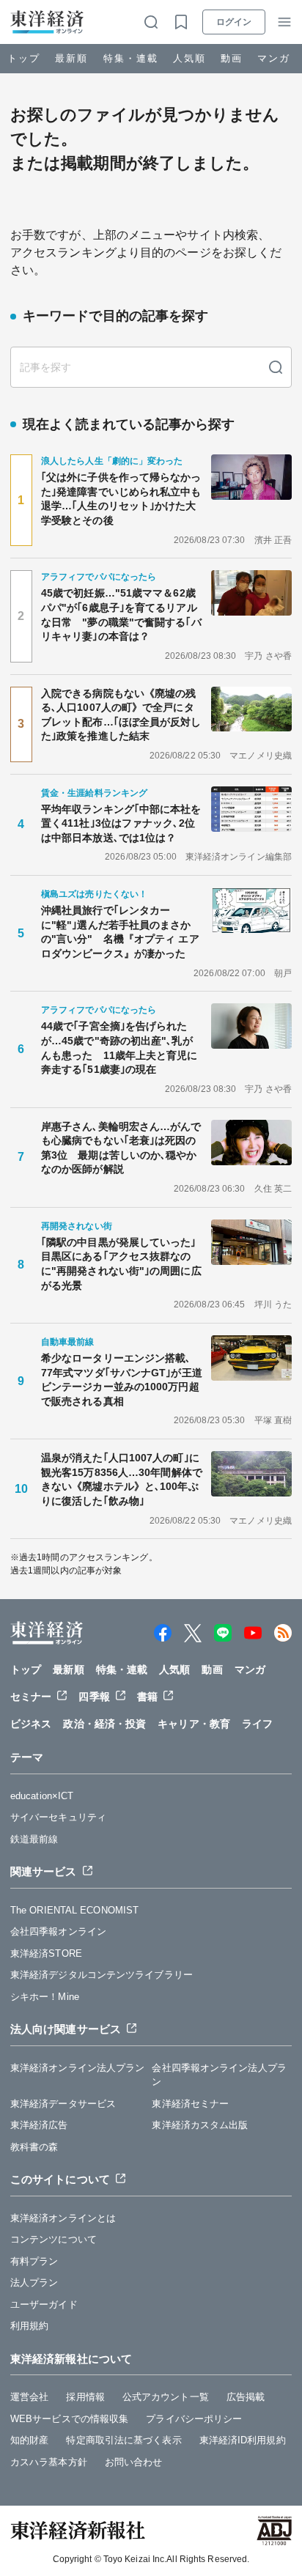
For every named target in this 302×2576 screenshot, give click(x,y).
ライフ (257, 1724)
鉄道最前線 (34, 1839)
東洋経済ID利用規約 (243, 2440)
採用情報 (85, 2397)
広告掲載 (246, 2397)
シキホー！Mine (45, 1997)
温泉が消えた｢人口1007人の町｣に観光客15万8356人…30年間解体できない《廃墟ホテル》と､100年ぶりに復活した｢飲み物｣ (122, 1479)
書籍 (147, 1697)
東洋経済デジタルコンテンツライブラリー (102, 1975)
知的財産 (29, 2440)
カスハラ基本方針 (49, 2462)
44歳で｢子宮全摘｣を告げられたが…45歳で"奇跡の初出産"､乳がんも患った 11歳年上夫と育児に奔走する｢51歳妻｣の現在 (119, 1048)
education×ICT (42, 1796)
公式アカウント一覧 (166, 2397)
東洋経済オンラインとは (63, 2218)
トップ (24, 58)
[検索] (276, 367)
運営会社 (29, 2397)
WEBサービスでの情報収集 (69, 2419)
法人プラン (34, 2282)
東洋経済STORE (46, 1953)
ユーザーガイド (44, 2304)
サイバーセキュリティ (58, 1817)
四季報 (94, 1697)
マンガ (274, 58)
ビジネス (31, 1724)
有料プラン (34, 2261)
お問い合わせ (134, 2462)
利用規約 (29, 2326)
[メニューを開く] (284, 22)
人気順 (189, 58)
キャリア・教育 (194, 1724)
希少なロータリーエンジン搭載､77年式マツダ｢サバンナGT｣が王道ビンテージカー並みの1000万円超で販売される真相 (122, 1380)
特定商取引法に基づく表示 (124, 2440)
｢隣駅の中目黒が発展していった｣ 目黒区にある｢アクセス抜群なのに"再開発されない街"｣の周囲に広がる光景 (122, 1264)
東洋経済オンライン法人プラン (77, 2068)
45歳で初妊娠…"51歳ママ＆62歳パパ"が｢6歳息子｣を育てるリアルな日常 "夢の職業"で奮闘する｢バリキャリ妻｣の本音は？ (121, 615)
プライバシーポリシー (194, 2419)
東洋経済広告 (39, 2125)
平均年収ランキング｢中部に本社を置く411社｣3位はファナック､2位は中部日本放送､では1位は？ (121, 823)
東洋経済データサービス (63, 2104)
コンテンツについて (54, 2239)
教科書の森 (34, 2147)
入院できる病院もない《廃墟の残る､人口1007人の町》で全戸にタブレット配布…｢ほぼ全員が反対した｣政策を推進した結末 (121, 715)
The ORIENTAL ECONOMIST (74, 1910)
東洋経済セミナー (190, 2104)
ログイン (234, 22)
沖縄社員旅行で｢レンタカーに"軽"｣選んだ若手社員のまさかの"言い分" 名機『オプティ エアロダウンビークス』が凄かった (120, 932)
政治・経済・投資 (104, 1724)
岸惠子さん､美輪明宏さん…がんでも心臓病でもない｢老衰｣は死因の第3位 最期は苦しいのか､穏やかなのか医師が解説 (121, 1148)
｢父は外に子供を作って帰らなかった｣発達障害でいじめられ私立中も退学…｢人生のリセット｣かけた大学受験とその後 (121, 499)
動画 (232, 58)
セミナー (31, 1697)
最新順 (71, 58)
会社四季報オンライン (58, 1931)
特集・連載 (131, 58)
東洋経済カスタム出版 (200, 2125)
